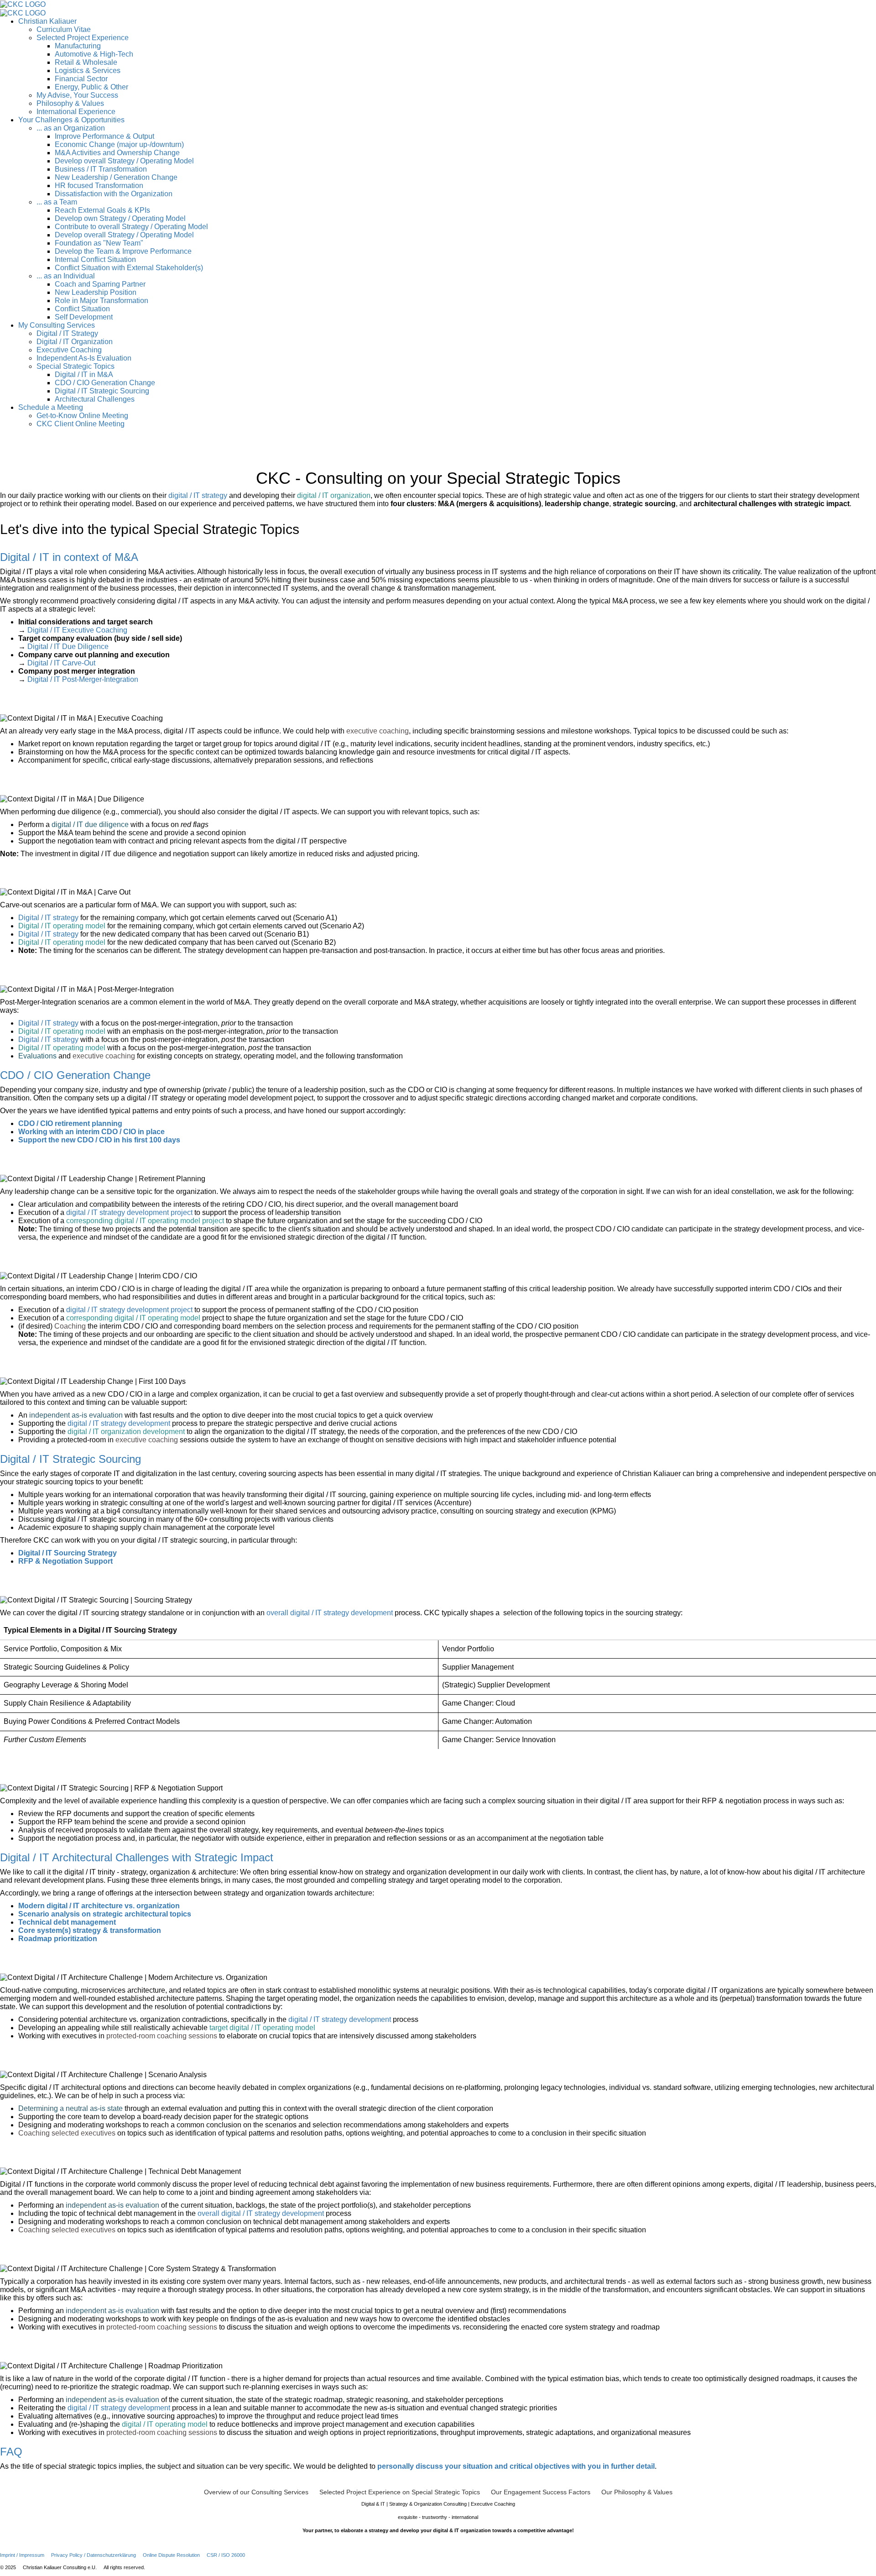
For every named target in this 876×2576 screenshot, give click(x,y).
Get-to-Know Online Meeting (82, 416)
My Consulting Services (57, 325)
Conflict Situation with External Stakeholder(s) (129, 268)
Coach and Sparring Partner (100, 284)
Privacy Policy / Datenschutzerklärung (94, 2555)
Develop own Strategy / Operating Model (120, 218)
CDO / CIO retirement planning (70, 1123)
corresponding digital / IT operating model (133, 1318)
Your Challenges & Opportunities (71, 120)
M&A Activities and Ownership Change (117, 153)
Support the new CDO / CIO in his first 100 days (99, 1140)
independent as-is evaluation (76, 1415)
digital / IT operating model (165, 2424)
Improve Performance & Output (104, 136)
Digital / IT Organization (75, 342)
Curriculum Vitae (64, 29)
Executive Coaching (69, 350)
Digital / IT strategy (48, 918)
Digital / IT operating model (62, 926)
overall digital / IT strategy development (330, 1613)
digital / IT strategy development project (129, 1212)
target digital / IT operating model (262, 2028)
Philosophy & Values (70, 103)
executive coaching (378, 731)
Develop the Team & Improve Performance (123, 251)
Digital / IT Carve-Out (61, 663)
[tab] (438, 557)
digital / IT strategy (198, 495)
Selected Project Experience (83, 38)
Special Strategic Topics (76, 366)
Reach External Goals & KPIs (102, 210)
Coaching (70, 1326)
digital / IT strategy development (119, 1423)
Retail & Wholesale (86, 62)
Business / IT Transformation (101, 169)
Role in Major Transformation (102, 301)
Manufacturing (78, 46)
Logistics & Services (88, 71)
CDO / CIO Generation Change (105, 383)
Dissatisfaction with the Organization (114, 194)
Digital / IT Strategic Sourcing (102, 391)
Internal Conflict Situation (95, 259)
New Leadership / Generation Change (116, 177)
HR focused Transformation (99, 186)
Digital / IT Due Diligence (68, 647)
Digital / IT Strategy (67, 333)
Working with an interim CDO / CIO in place (91, 1132)
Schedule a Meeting (51, 407)
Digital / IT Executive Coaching (77, 630)
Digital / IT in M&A (84, 374)
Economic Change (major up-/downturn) (119, 144)
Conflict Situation (82, 309)
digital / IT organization (334, 495)
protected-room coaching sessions (162, 2036)
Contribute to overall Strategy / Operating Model (131, 227)
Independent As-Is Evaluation (84, 358)
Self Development (84, 317)
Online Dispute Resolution (171, 2555)
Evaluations (37, 1056)
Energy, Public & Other (91, 87)
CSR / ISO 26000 (226, 2555)
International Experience (76, 112)
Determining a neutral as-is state (70, 2108)
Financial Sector (81, 79)
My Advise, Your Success (77, 95)
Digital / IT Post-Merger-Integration (83, 679)
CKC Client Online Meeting (81, 424)
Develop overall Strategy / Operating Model (124, 161)
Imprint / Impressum (22, 2555)
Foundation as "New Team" (99, 243)
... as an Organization (71, 128)
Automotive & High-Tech (94, 54)
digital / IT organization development (126, 1432)
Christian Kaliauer (47, 21)
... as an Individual (66, 276)
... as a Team (57, 202)
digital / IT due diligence (90, 825)
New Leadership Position (96, 292)
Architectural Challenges (95, 399)
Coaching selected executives (67, 2133)
